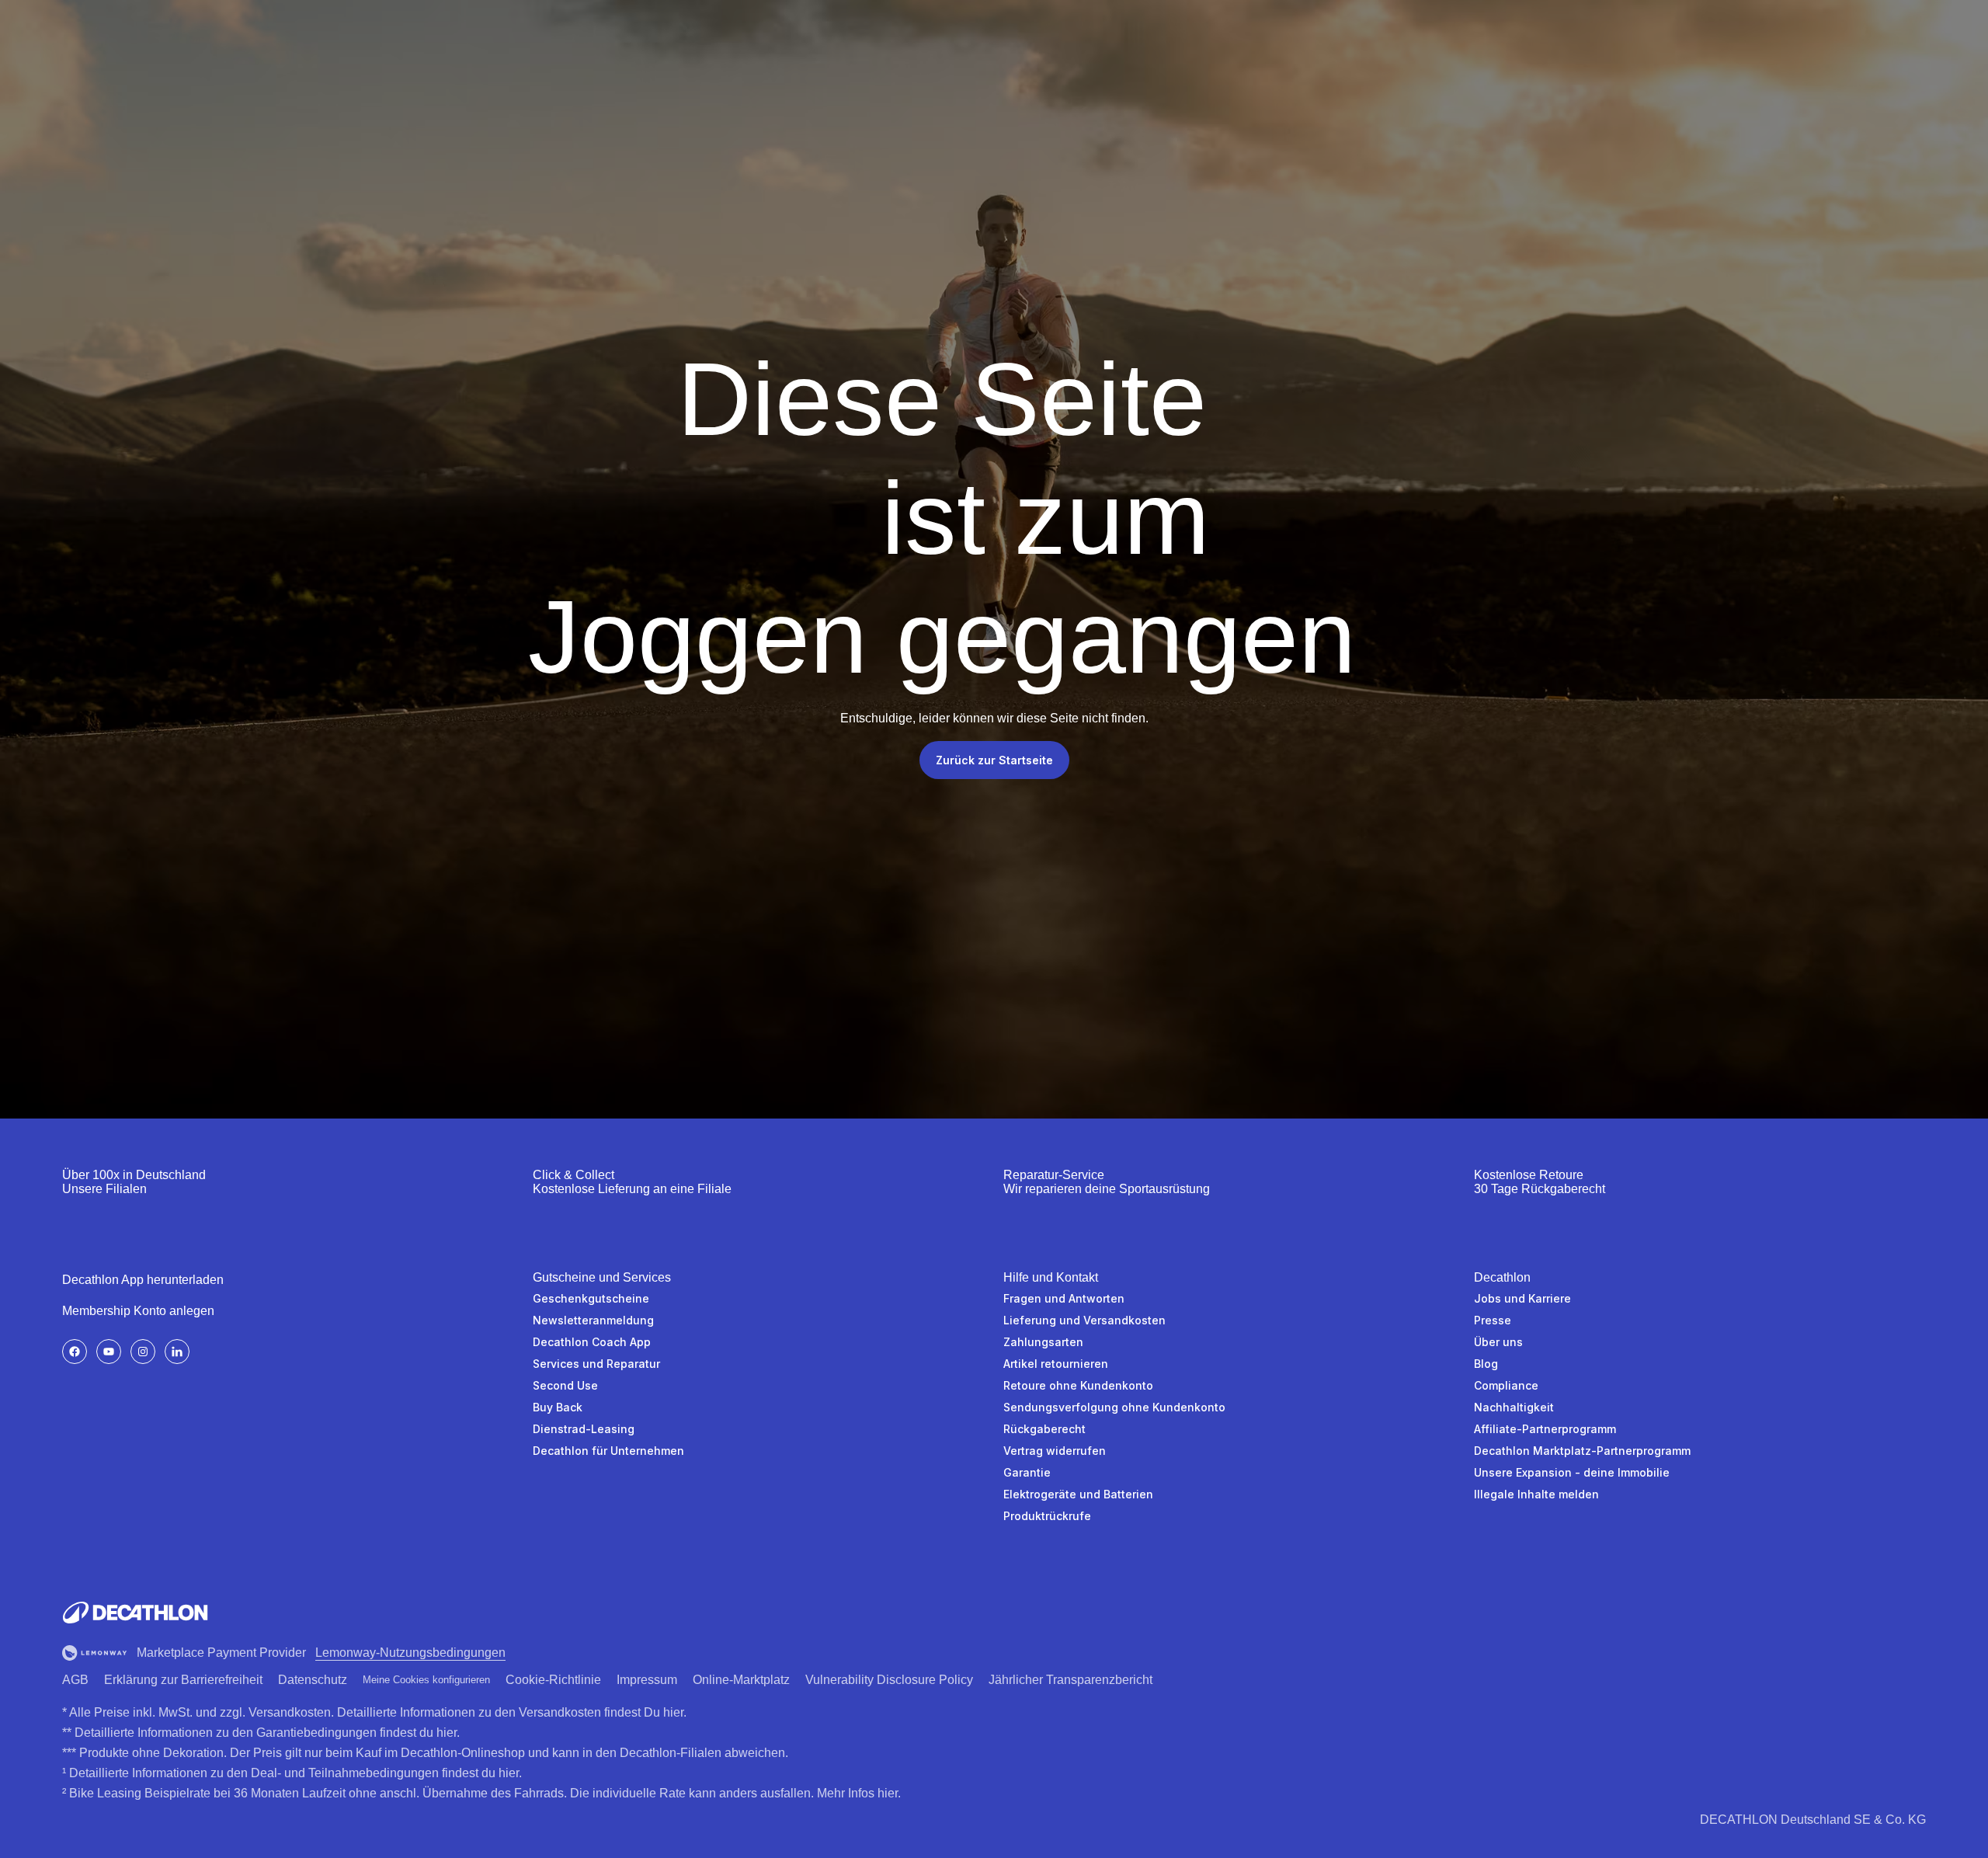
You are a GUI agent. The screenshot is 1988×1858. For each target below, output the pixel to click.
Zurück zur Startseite (994, 760)
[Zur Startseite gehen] (135, 1613)
